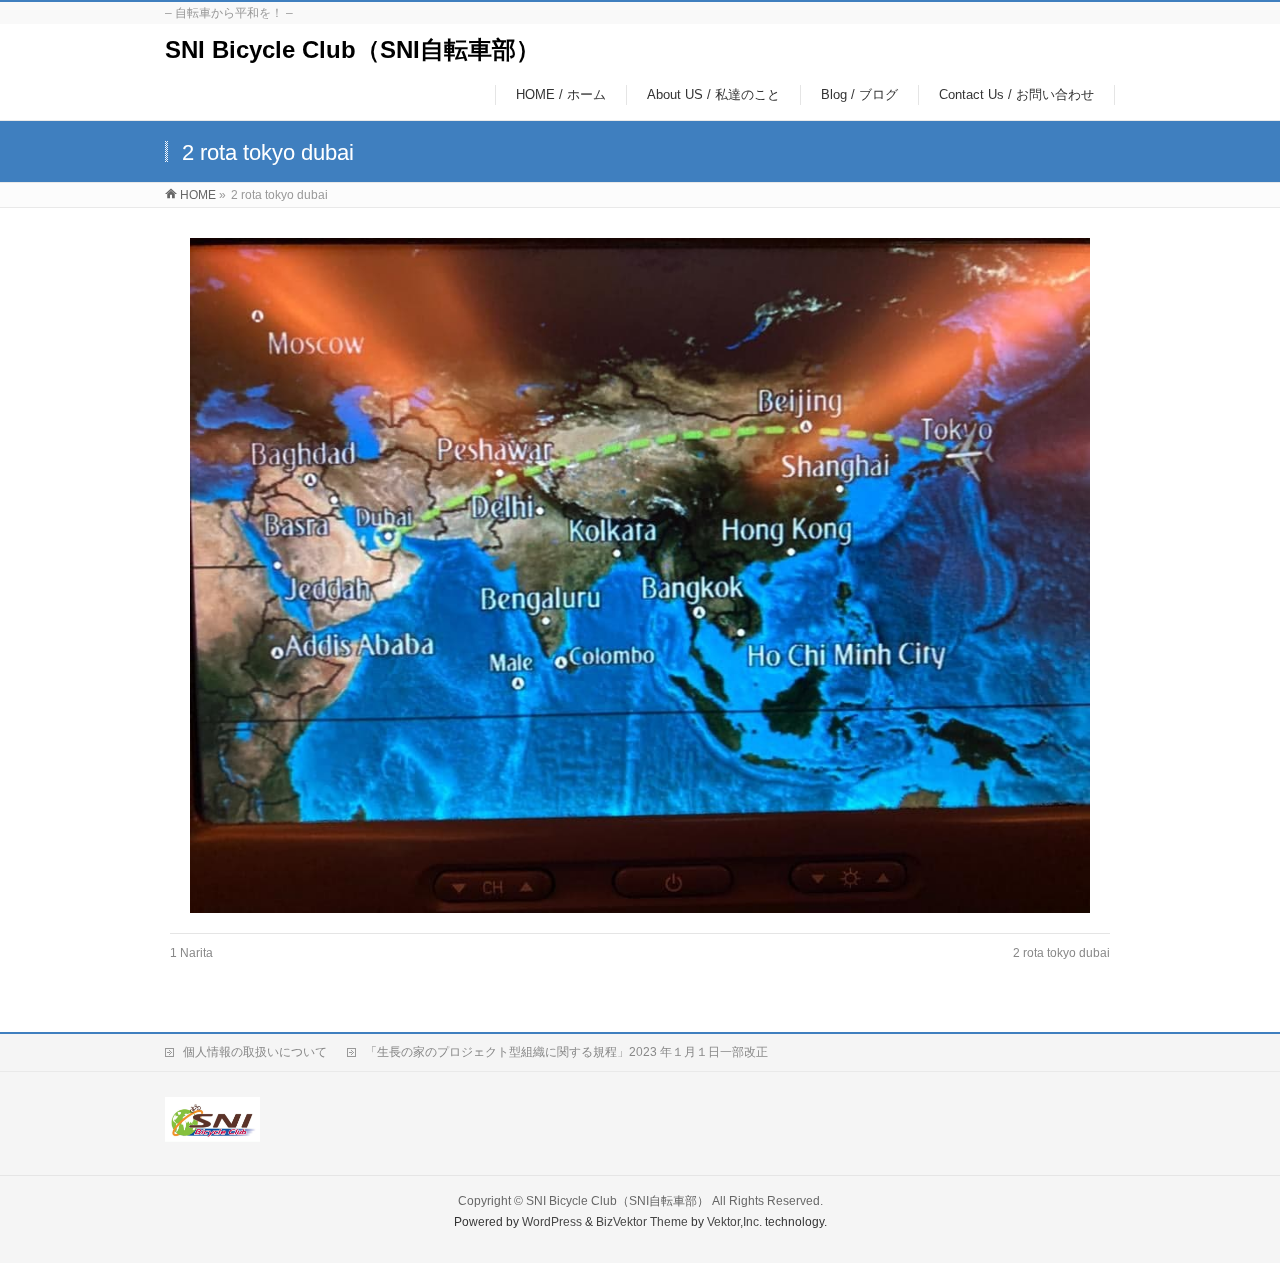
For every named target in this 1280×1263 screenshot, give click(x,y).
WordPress (552, 1222)
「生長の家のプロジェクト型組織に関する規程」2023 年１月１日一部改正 (566, 1052)
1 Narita (191, 953)
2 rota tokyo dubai (1061, 953)
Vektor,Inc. (734, 1222)
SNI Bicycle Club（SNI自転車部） (352, 49)
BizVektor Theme (642, 1222)
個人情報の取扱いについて (255, 1052)
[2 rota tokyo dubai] (640, 575)
